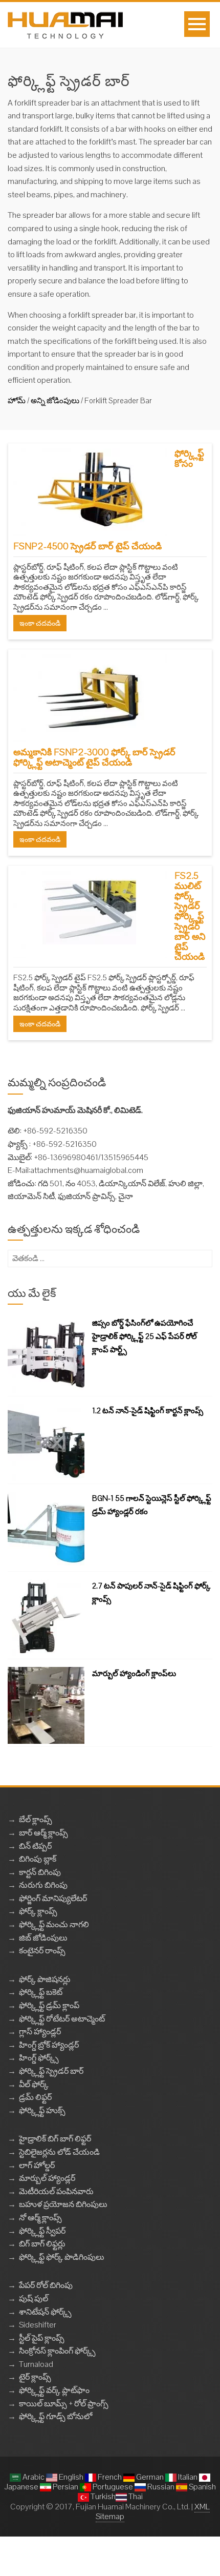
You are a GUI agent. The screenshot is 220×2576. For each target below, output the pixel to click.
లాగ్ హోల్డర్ (37, 2165)
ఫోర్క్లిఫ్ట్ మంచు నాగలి (54, 1924)
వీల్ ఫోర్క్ (34, 2084)
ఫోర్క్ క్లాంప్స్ (38, 1911)
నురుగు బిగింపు (43, 1885)
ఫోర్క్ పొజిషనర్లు (45, 1979)
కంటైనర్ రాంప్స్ (42, 1951)
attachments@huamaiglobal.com (87, 1170)
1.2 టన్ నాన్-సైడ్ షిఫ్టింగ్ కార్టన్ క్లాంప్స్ (148, 1410)
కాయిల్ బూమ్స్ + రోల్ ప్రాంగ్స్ (64, 2404)
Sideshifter (38, 2325)
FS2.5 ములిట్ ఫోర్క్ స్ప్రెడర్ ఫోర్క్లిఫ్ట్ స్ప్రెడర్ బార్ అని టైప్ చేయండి (190, 916)
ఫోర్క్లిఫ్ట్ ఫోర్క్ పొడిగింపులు (62, 2257)
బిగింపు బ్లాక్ (38, 1859)
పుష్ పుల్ (34, 2299)
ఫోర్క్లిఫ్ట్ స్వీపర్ (42, 2231)
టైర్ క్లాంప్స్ (35, 2377)
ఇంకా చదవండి (40, 623)
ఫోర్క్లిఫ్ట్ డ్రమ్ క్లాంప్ (49, 2005)
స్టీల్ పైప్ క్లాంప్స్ (42, 2338)
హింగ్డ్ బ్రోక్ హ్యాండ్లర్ (49, 2045)
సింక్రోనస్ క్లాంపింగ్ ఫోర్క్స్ (57, 2351)
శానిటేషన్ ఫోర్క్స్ (45, 2312)
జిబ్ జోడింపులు (43, 1938)
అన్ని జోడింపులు (55, 400)
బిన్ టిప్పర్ (35, 1846)
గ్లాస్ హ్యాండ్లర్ (40, 2032)
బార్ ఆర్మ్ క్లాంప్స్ (43, 1833)
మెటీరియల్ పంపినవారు (56, 2191)
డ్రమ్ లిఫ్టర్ (35, 2097)
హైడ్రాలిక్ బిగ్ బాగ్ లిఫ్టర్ (55, 2139)
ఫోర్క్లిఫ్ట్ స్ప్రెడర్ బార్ (51, 2071)
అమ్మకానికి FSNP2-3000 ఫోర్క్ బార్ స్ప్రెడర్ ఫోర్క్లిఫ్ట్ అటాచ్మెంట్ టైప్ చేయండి (94, 757)
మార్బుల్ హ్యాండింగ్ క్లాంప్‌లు (134, 1673)
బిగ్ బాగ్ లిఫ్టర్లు (42, 2244)
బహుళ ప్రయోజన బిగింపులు (63, 2204)
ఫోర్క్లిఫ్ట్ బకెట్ (41, 1992)
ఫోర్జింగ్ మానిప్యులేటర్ (53, 1898)
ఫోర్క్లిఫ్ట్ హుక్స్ (42, 2110)
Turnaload (36, 2364)
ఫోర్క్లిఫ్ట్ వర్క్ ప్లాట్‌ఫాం (54, 2390)
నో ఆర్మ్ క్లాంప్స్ (40, 2218)
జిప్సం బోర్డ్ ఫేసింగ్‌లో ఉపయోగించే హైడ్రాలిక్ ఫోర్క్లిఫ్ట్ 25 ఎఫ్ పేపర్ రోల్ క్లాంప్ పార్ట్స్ (145, 1336)
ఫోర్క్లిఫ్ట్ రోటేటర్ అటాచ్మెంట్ (62, 2019)
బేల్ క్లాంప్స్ (36, 1819)
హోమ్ (17, 400)
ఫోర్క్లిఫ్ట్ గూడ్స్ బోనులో (56, 2416)
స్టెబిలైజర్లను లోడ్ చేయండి (59, 2152)
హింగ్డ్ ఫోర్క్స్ (39, 2058)
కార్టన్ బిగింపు (40, 1872)
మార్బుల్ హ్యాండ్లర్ (47, 2178)
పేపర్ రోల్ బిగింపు (46, 2285)
